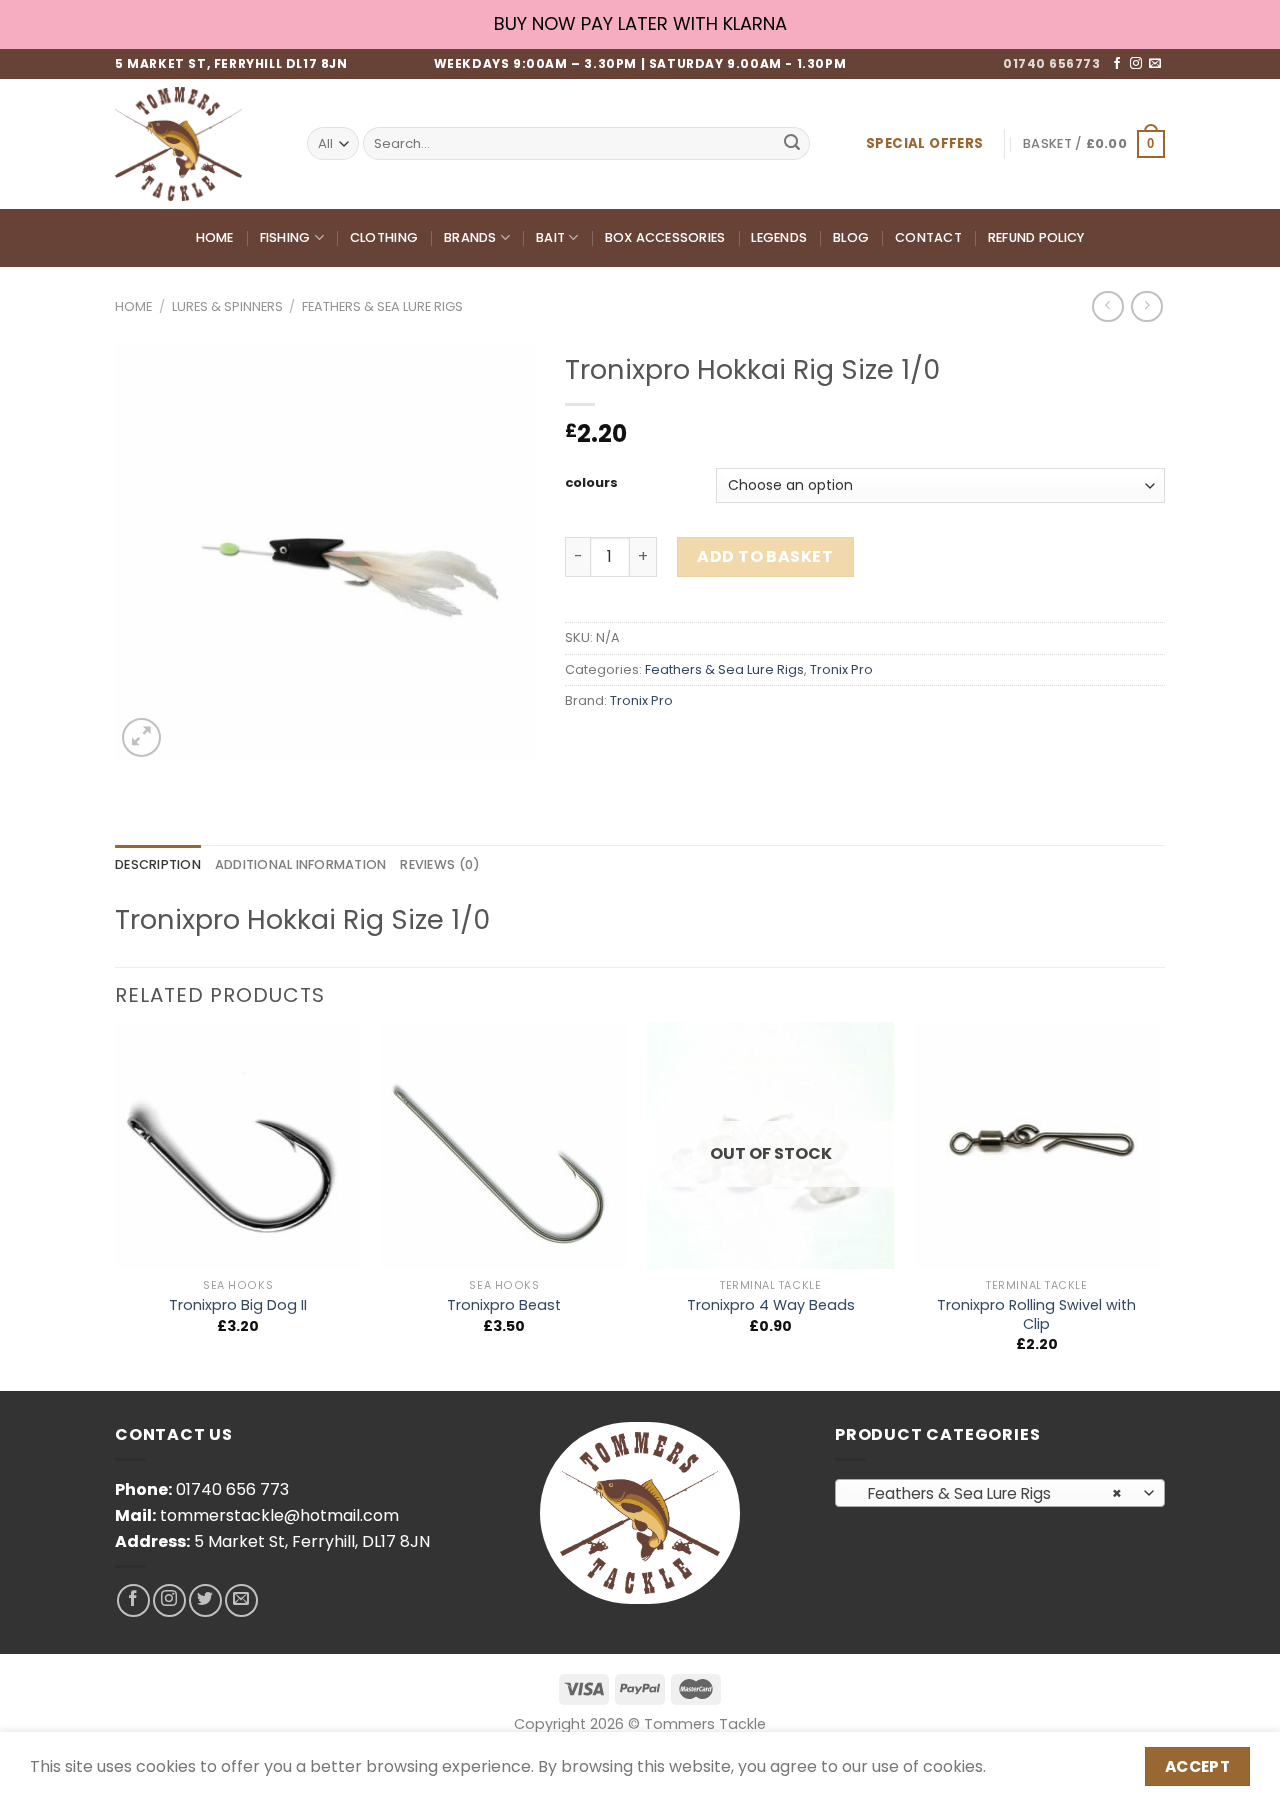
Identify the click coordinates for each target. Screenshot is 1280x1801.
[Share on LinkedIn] (727, 745)
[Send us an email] (1155, 64)
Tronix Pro (841, 669)
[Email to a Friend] (655, 745)
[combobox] (1000, 1493)
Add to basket (765, 556)
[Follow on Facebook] (1117, 64)
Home (215, 237)
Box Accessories (665, 237)
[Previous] (116, 1204)
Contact (928, 237)
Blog (851, 237)
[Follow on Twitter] (205, 1600)
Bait (550, 237)
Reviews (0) (440, 864)
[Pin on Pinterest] (691, 745)
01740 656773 (1051, 63)
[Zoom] (141, 737)
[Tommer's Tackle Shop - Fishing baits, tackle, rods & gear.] (196, 144)
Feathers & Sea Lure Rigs (382, 306)
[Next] (1159, 1204)
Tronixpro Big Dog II (238, 1305)
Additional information (301, 864)
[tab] (158, 865)
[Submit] (792, 144)
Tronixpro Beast (504, 1305)
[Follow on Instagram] (1136, 64)
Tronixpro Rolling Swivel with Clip (1036, 1314)
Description (158, 864)
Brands (470, 237)
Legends (779, 237)
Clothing (384, 237)
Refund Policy (1036, 237)
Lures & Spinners (227, 306)
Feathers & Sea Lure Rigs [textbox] (989, 1493)
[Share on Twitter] (619, 745)
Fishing (285, 237)
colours (591, 483)
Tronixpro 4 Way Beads (771, 1305)
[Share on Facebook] (583, 745)
